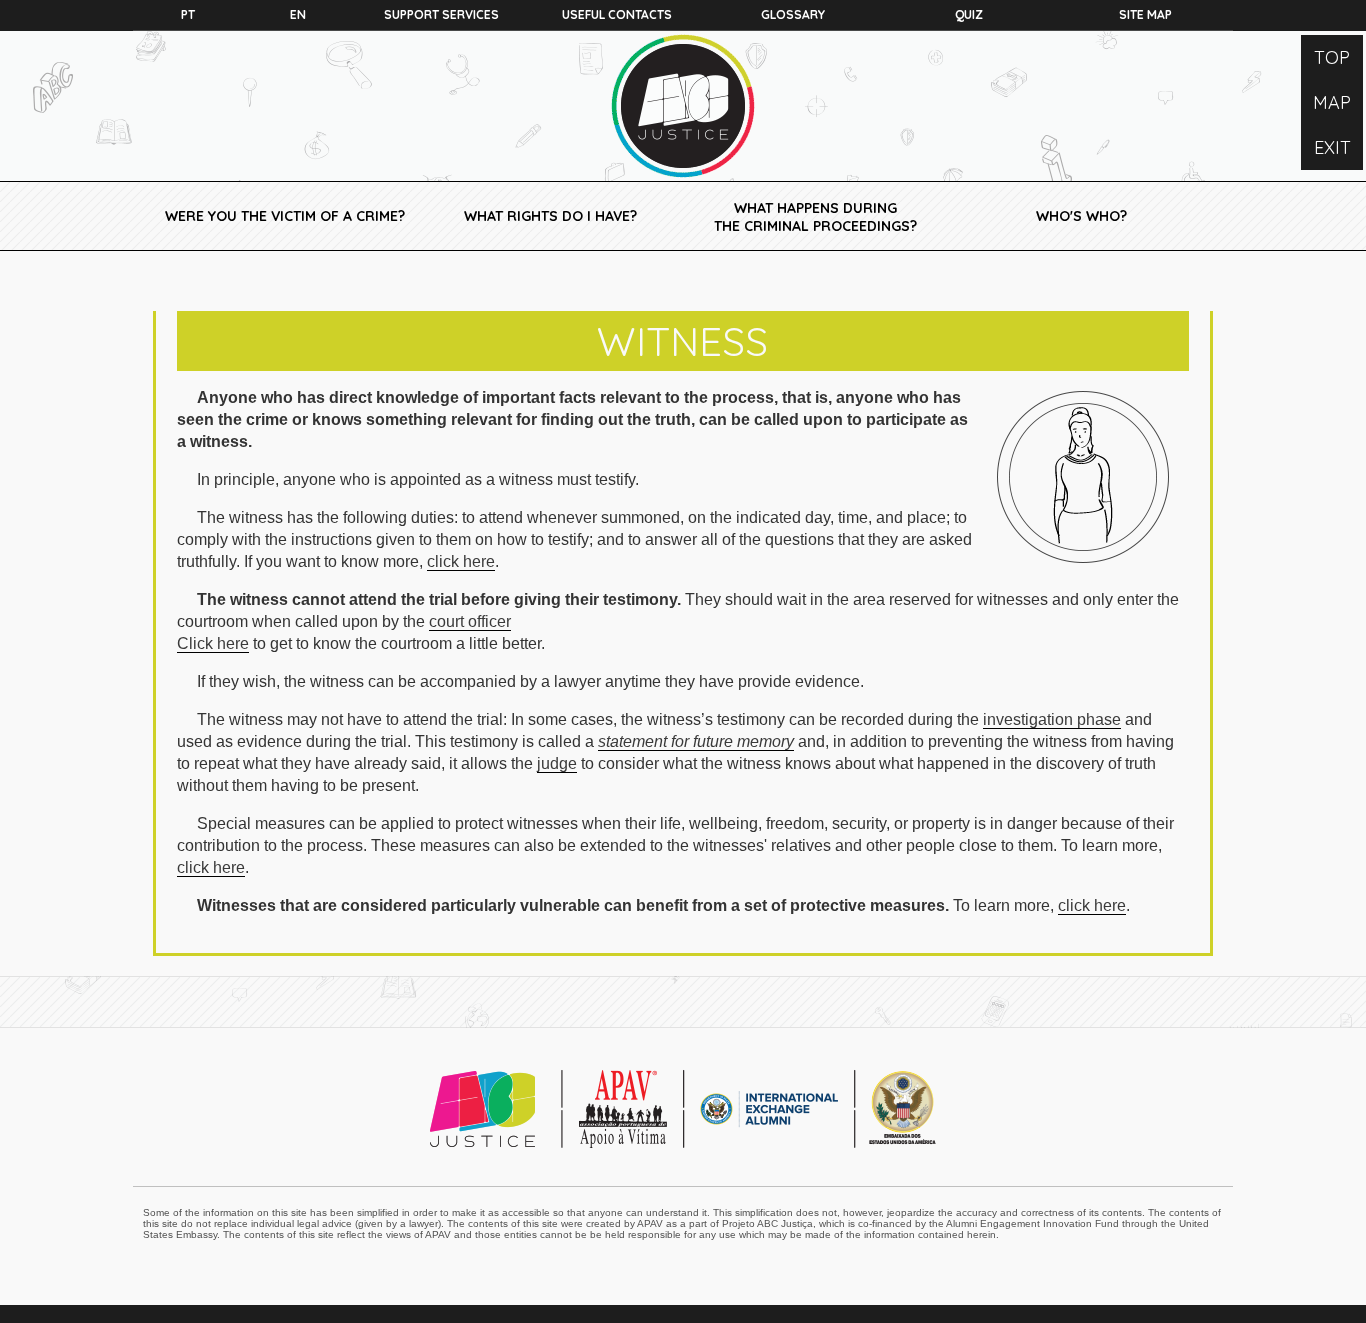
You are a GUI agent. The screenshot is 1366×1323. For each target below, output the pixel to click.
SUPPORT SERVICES (441, 14)
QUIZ (969, 14)
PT (188, 14)
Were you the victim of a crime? (285, 216)
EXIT (1332, 147)
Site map (1145, 14)
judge (557, 763)
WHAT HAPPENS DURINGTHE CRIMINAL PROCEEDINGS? (815, 217)
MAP (1332, 102)
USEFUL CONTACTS (617, 14)
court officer (470, 621)
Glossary (793, 14)
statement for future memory (696, 741)
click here (461, 561)
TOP (1332, 57)
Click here (213, 643)
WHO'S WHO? (1081, 216)
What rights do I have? (550, 216)
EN (298, 14)
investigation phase (1052, 719)
